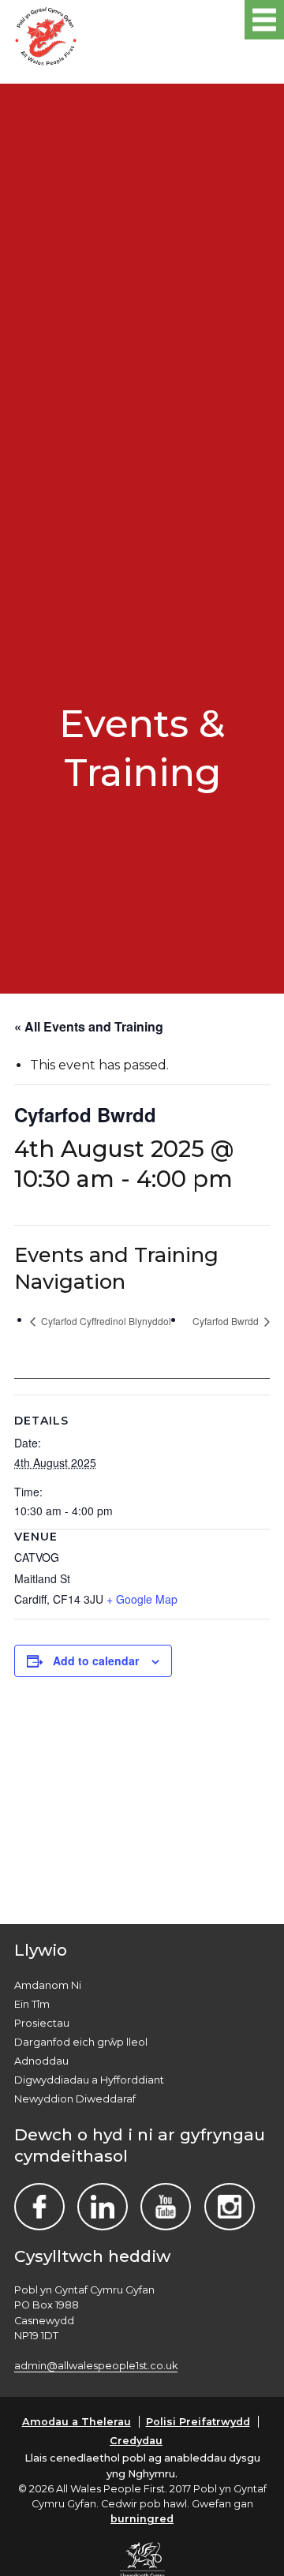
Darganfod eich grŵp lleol (81, 2042)
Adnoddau (41, 2061)
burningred (142, 2519)
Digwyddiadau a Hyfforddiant (89, 2080)
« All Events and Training (89, 1026)
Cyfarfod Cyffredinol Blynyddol (105, 1321)
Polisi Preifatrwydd (198, 2422)
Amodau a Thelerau (77, 2422)
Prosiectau (42, 2023)
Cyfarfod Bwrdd (227, 1321)
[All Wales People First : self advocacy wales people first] (46, 34)
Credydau (136, 2441)
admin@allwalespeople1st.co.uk (96, 2366)
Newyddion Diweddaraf (75, 2099)
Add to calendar (96, 1661)
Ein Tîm (32, 2004)
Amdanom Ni (48, 1985)
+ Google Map (142, 1599)
